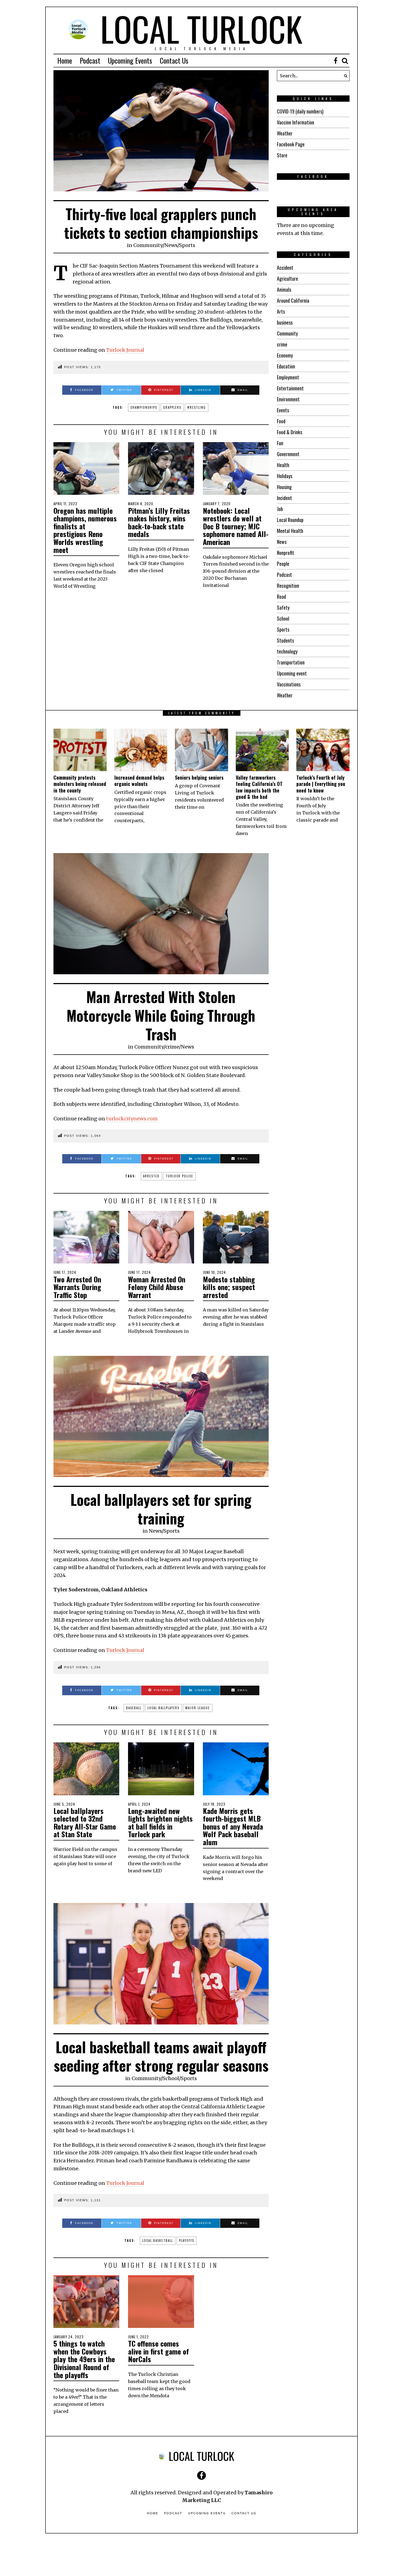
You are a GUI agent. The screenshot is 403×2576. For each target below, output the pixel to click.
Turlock (116, 1650)
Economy (285, 355)
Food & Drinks (290, 432)
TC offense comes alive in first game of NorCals (158, 2351)
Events (283, 410)
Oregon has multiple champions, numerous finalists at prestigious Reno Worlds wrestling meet (85, 530)
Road (281, 597)
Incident (284, 498)
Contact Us (174, 60)
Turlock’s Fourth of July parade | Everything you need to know (321, 784)
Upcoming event (292, 673)
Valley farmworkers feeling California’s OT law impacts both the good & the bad (259, 787)
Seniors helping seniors (199, 777)
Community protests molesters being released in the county (80, 784)
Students (285, 640)
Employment (288, 377)
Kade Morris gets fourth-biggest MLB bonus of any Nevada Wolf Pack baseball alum (233, 1826)
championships (144, 407)
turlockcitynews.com (132, 1119)
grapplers (172, 407)
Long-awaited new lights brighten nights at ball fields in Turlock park (160, 1823)
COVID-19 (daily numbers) (300, 111)
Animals (284, 289)
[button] (344, 76)
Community (148, 245)
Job (280, 509)
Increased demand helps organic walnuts (139, 781)
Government (288, 454)
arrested (151, 1176)
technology (287, 651)
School (283, 618)
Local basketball (158, 2240)
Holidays (285, 476)
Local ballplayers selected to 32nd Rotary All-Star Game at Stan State (85, 1823)
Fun (280, 443)
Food (281, 421)
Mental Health (290, 531)
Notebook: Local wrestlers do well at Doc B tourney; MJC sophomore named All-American (236, 526)
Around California (293, 300)
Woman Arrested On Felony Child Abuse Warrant (157, 1287)
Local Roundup (290, 520)
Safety (283, 607)
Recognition (288, 586)
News (171, 245)
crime (282, 344)
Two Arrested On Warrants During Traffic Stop (77, 1287)
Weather (285, 133)
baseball (134, 1708)
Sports (187, 245)
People (283, 564)
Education (286, 366)
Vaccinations (289, 684)
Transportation (291, 662)
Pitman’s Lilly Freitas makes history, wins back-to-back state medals (159, 522)
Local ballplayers (163, 1708)
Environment (288, 399)
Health (283, 465)
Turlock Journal (125, 350)
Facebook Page (291, 144)
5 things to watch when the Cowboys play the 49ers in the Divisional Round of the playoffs (84, 2359)
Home (65, 60)
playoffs (187, 2240)
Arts (281, 311)
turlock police (179, 1176)
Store (282, 155)
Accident (285, 268)
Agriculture (287, 279)
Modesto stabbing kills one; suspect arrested (229, 1287)
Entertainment (290, 388)
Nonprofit (286, 553)
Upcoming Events (130, 60)
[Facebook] (336, 61)
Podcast (90, 60)
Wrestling (197, 407)
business (285, 322)
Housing (284, 487)
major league (198, 1708)
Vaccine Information (296, 122)
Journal (135, 1650)
